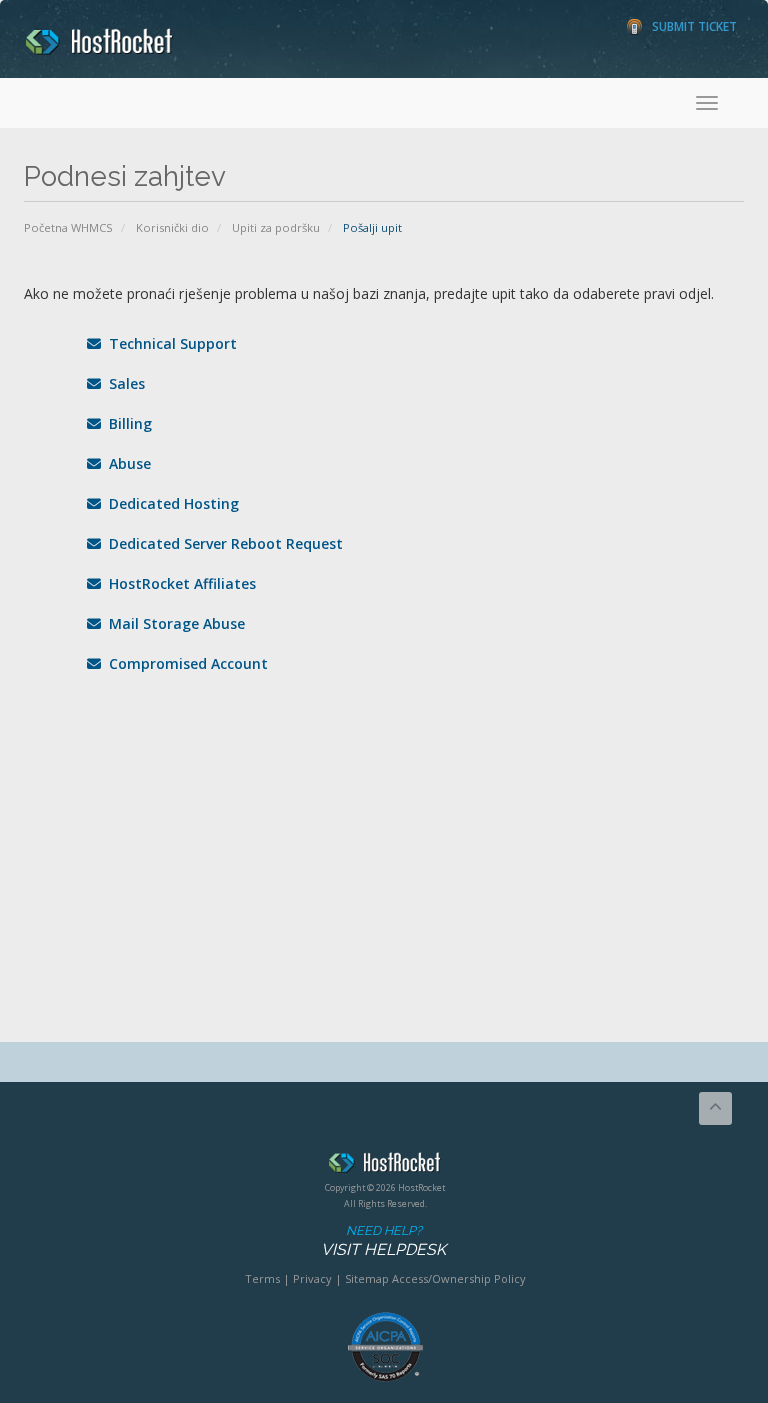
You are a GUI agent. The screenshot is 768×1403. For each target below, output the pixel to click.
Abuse (126, 463)
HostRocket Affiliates (178, 583)
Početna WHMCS (68, 227)
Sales (123, 383)
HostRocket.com (385, 1166)
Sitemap (367, 1278)
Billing (126, 423)
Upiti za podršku (276, 227)
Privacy (312, 1278)
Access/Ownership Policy (459, 1278)
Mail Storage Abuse (173, 623)
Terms (262, 1278)
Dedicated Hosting (170, 503)
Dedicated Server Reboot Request (222, 543)
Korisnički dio (172, 227)
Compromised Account (184, 663)
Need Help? (383, 1241)
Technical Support (169, 343)
